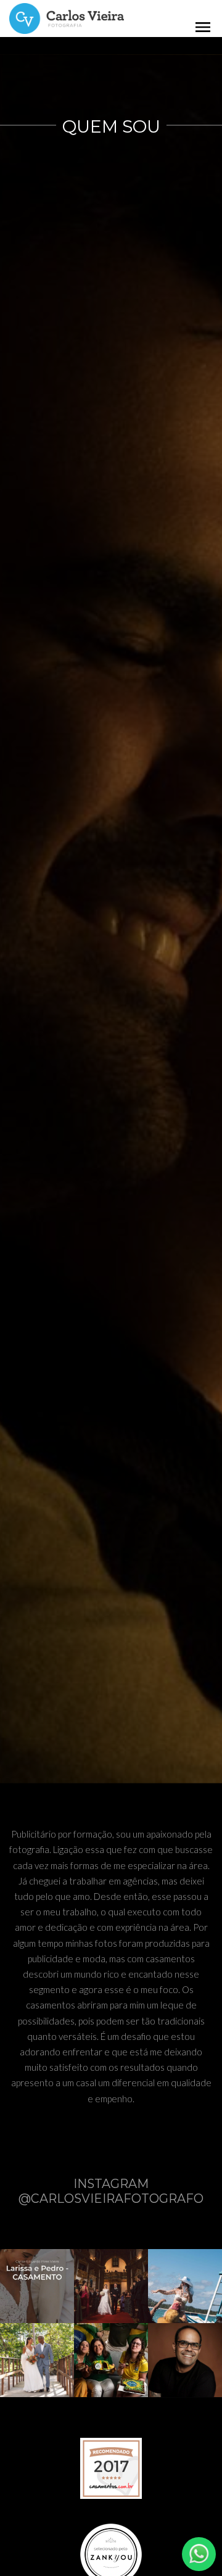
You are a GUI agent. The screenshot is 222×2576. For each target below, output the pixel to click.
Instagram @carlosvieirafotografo (111, 2191)
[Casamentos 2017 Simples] (111, 2467)
